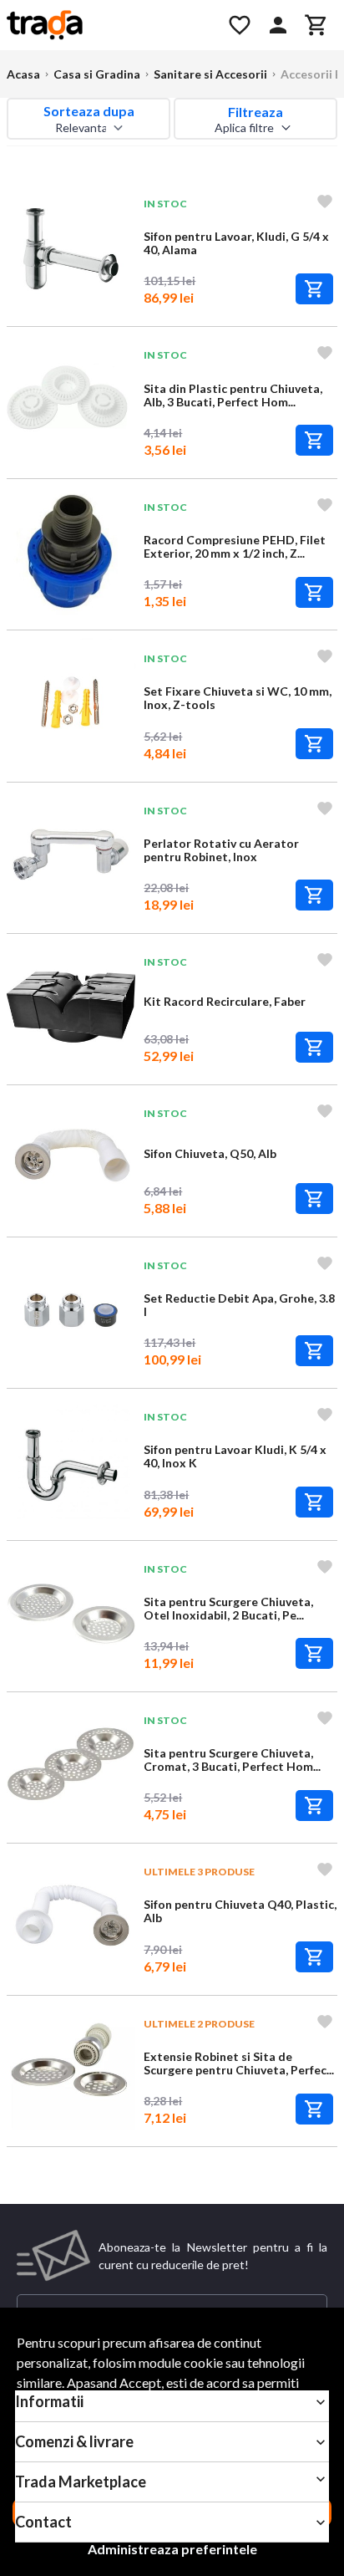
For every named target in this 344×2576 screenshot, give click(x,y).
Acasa (23, 74)
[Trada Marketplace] (107, 25)
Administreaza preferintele (172, 2549)
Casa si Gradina (97, 74)
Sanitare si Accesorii (210, 74)
